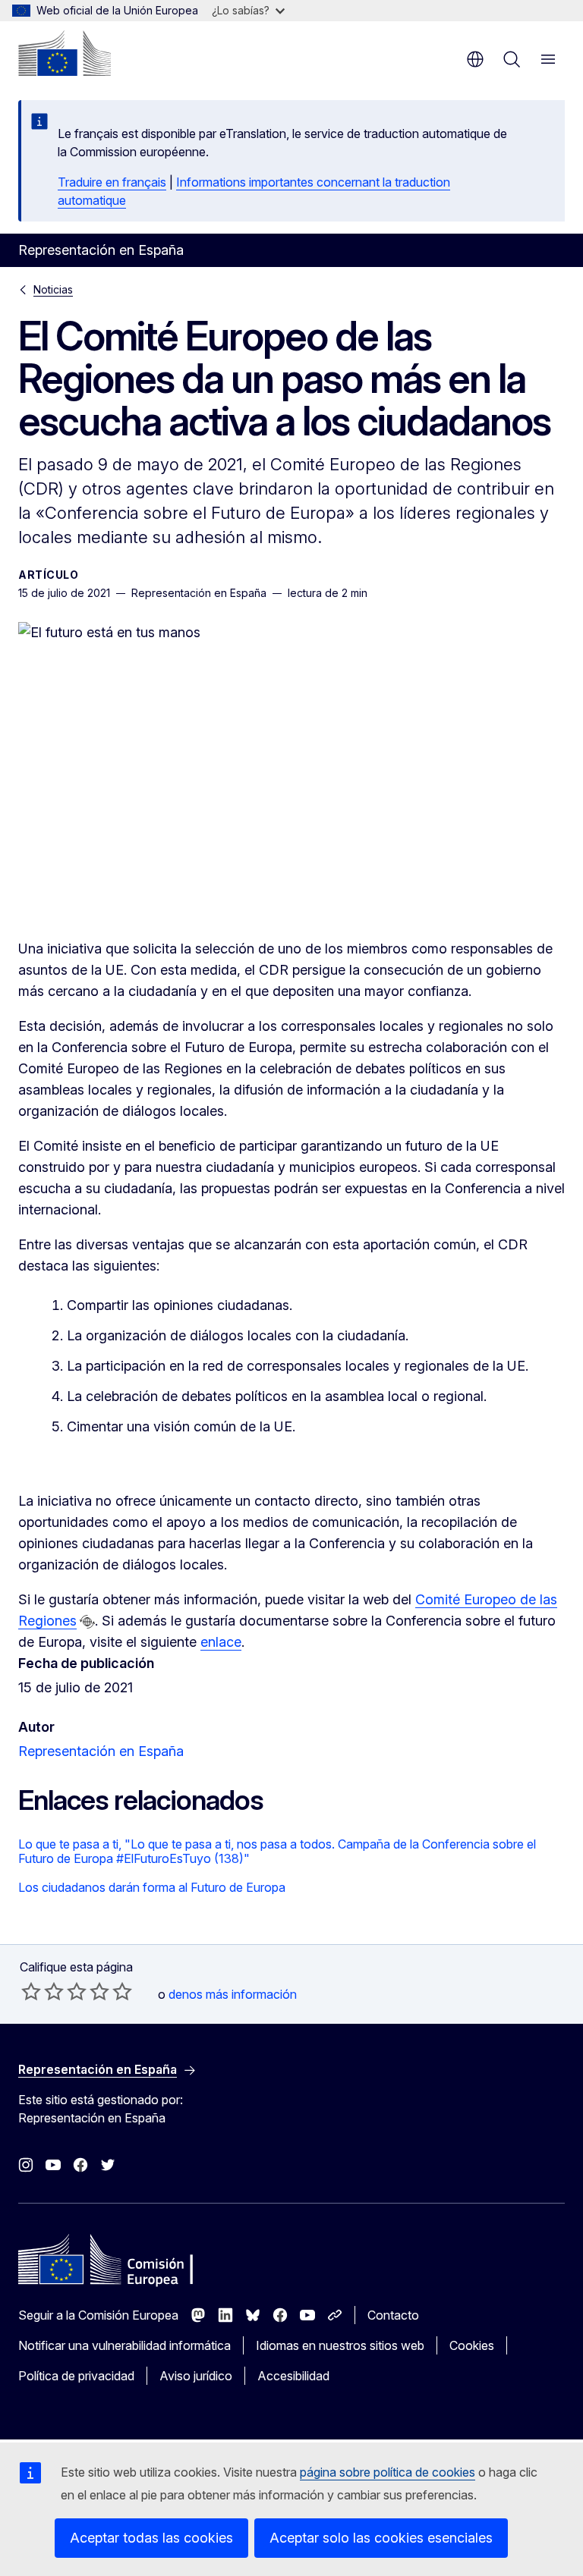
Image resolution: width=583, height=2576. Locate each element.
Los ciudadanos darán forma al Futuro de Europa (152, 1887)
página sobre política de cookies (388, 2472)
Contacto (393, 2315)
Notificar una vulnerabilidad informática (124, 2345)
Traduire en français (112, 182)
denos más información (233, 1994)
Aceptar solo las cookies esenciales (381, 2538)
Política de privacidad (76, 2376)
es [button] (475, 59)
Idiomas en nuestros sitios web (340, 2345)
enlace (221, 1642)
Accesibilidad (293, 2376)
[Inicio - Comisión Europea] (65, 53)
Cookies (472, 2345)
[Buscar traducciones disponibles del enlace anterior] (87, 1622)
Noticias (53, 289)
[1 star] (31, 1991)
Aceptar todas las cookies (151, 2538)
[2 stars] (43, 1991)
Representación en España (101, 1751)
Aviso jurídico (196, 2376)
